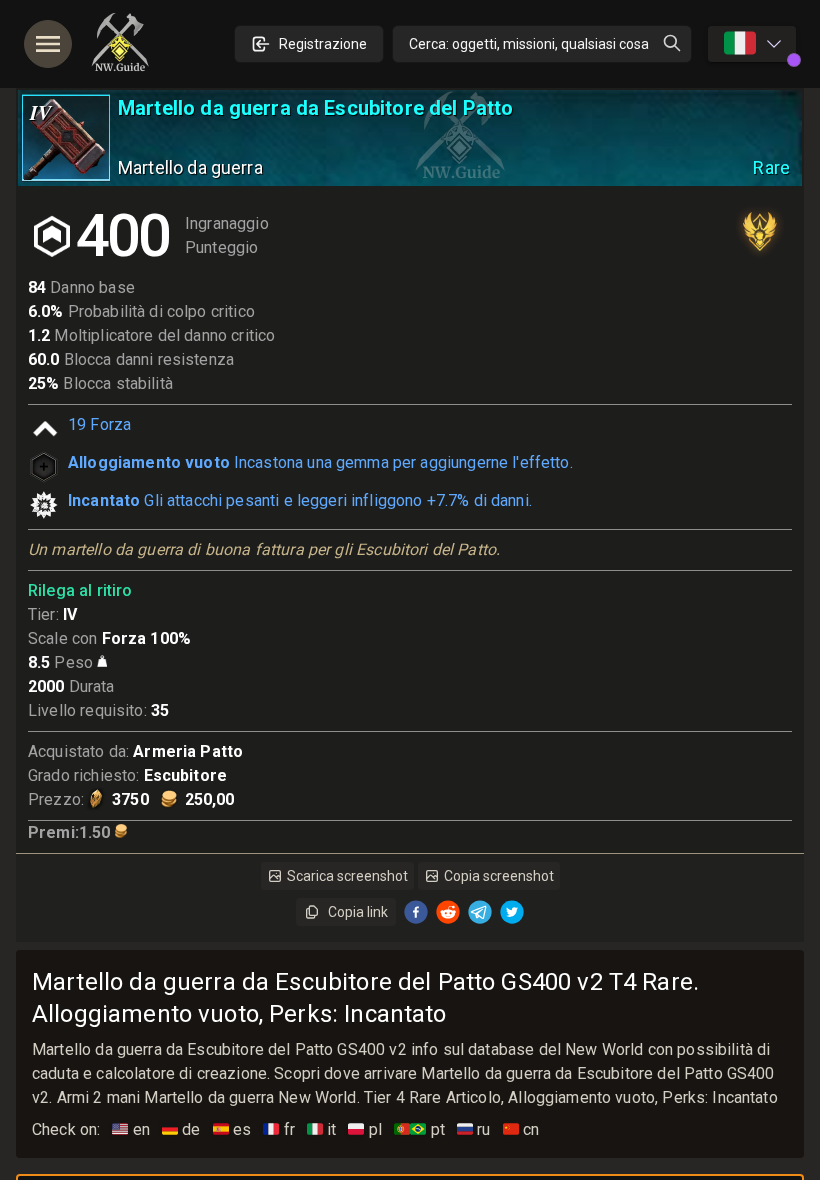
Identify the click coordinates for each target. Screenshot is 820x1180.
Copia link (358, 912)
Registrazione (323, 44)
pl (365, 1129)
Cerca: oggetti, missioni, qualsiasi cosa (529, 44)
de (181, 1129)
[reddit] (448, 912)
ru (474, 1129)
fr (279, 1129)
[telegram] (480, 912)
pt (419, 1129)
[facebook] (416, 912)
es (232, 1129)
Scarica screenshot (347, 876)
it (322, 1129)
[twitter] (512, 912)
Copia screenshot (499, 876)
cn (521, 1129)
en (131, 1129)
